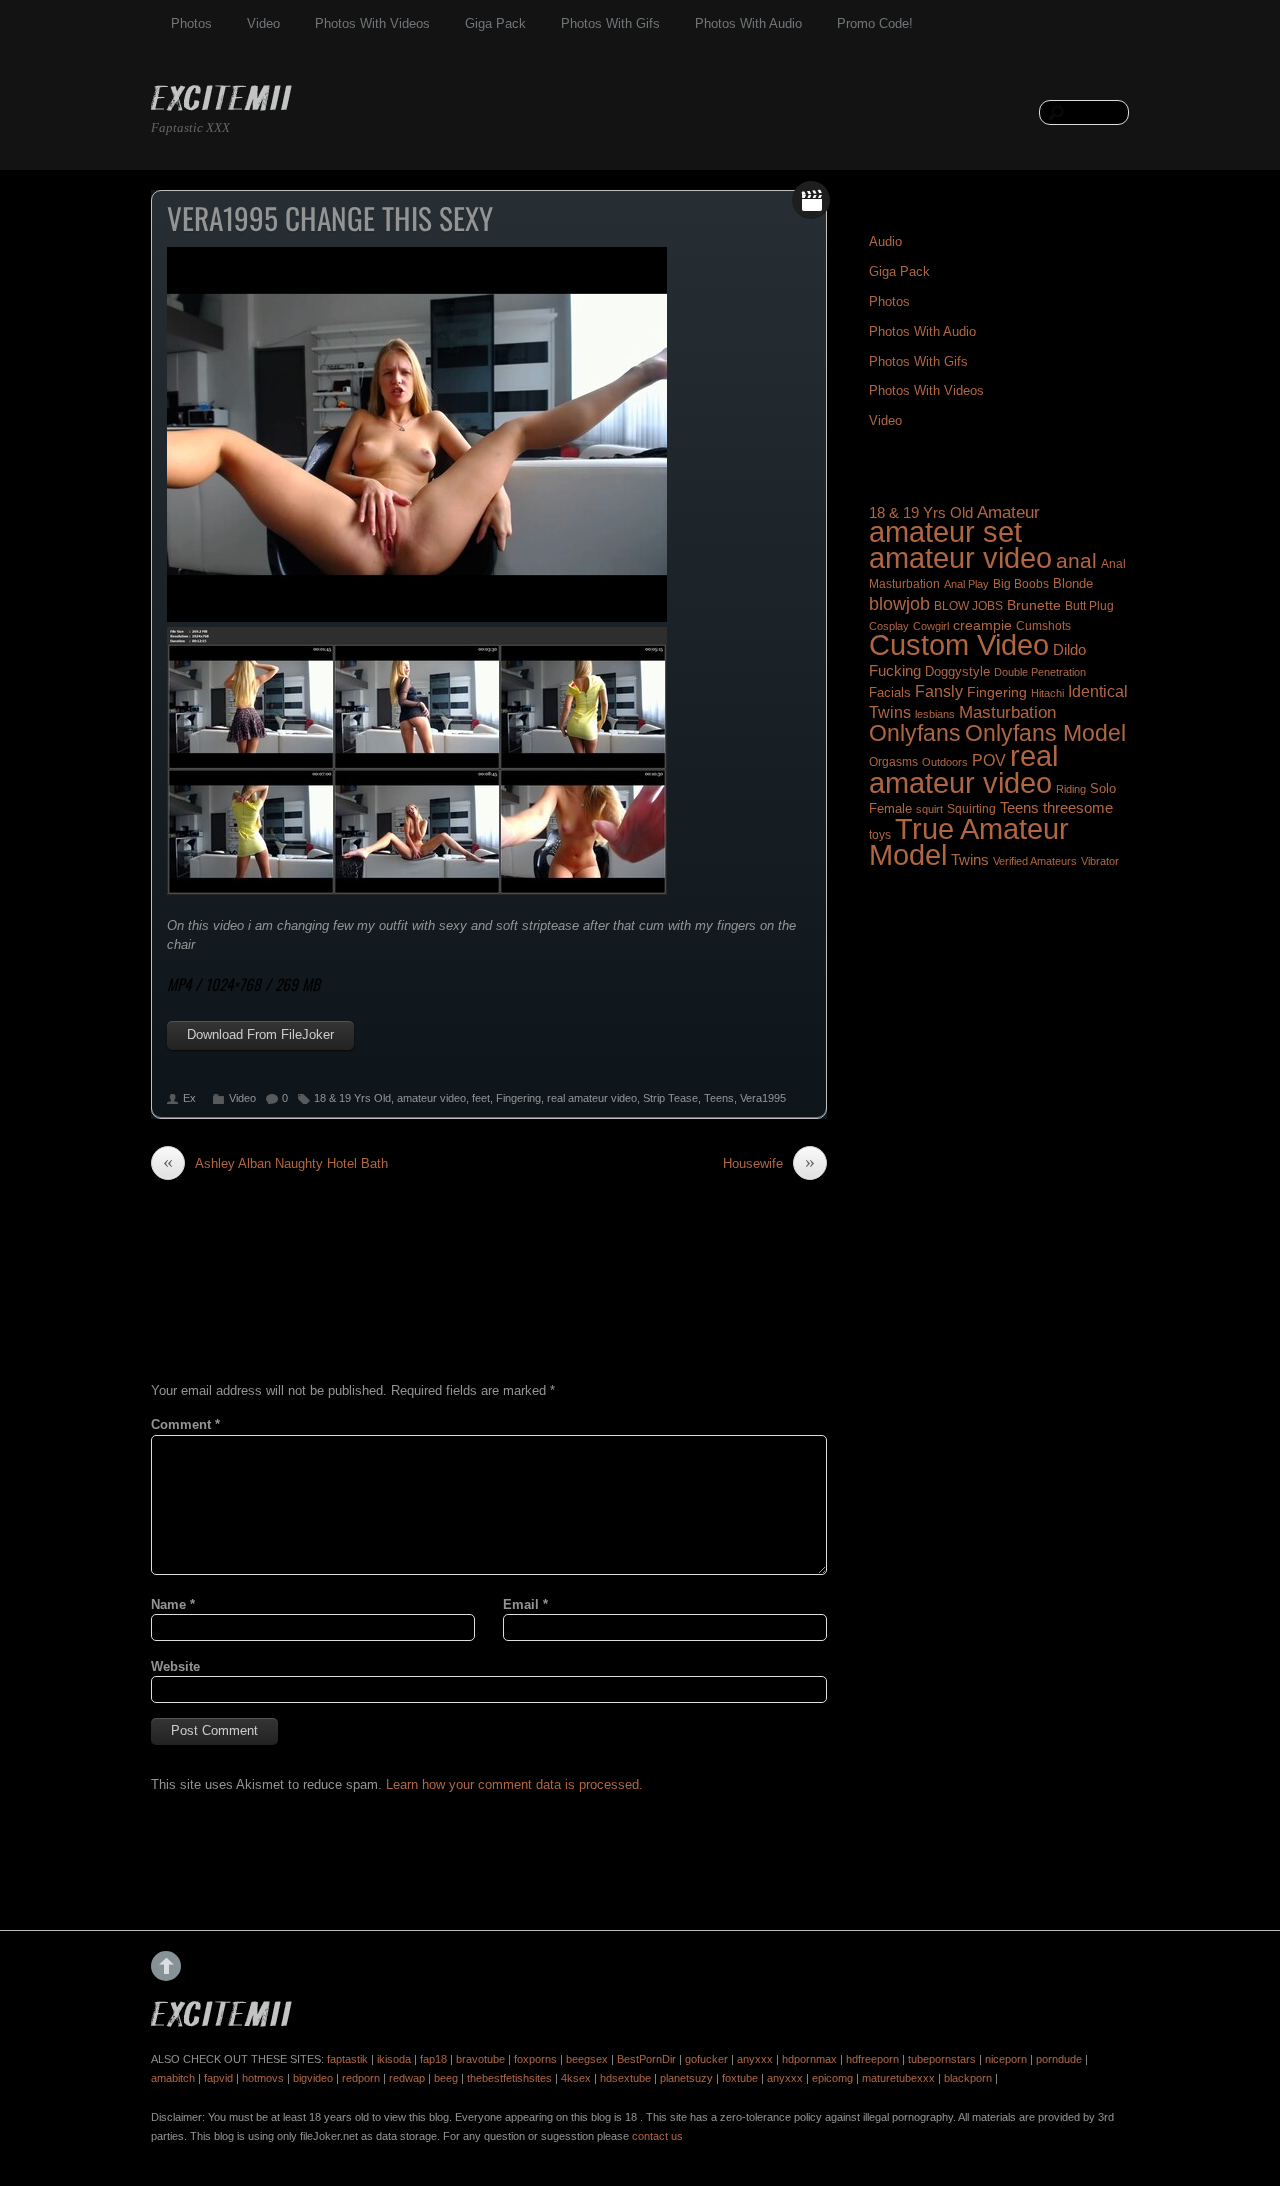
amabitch (173, 2078)
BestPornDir (646, 2059)
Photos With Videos (372, 23)
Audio (885, 241)
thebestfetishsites (509, 2078)
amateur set (945, 532)
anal (1076, 560)
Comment (185, 1424)
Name (173, 1604)
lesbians (935, 714)
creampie (982, 625)
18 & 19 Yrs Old (352, 1098)
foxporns (535, 2059)
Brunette (1034, 605)
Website (175, 1666)
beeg (446, 2078)
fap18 (433, 2059)
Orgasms (893, 762)
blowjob (899, 603)
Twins (970, 859)
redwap (407, 2078)
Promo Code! (875, 23)
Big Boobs (1021, 584)
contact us (657, 2136)
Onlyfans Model (1045, 733)
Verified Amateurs (1035, 861)
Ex (189, 1098)
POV (989, 760)
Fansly (939, 691)
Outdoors (945, 762)
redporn (361, 2078)
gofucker (706, 2059)
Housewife (769, 1163)
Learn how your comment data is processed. (514, 1784)
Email (525, 1604)
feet (481, 1098)
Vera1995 (763, 1098)
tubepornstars (942, 2059)
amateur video (431, 1098)
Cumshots (1043, 626)
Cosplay (889, 626)
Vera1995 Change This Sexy (330, 218)
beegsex (587, 2059)
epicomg (832, 2078)
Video (263, 23)
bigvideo (313, 2078)
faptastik (347, 2059)
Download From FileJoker (260, 1034)
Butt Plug (1089, 605)
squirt (929, 809)
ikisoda (394, 2059)
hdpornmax (809, 2059)
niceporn (1006, 2059)
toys (880, 835)
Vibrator (1100, 861)
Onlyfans (915, 733)
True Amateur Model (969, 841)
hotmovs (263, 2078)
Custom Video (959, 645)
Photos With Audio (748, 23)
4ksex (576, 2078)
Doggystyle (957, 672)
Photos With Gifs (610, 23)
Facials (890, 692)
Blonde (1073, 583)
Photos (191, 23)
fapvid (218, 2078)
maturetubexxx (898, 2078)
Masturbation (1007, 712)
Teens (719, 1098)
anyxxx (755, 2059)
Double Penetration (1040, 672)
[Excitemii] (221, 100)
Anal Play (966, 584)
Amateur (1008, 512)
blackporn (968, 2078)
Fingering (518, 1098)
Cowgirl (931, 626)
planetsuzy (686, 2078)
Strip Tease (670, 1098)
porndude (1059, 2059)
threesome (1078, 808)
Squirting (971, 809)
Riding (1071, 789)
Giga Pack (495, 23)
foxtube (740, 2078)
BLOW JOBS (968, 606)
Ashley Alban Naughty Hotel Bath (275, 1163)
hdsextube (625, 2078)
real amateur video (592, 1098)
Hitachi (1047, 693)
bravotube (480, 2059)
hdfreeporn (872, 2059)
